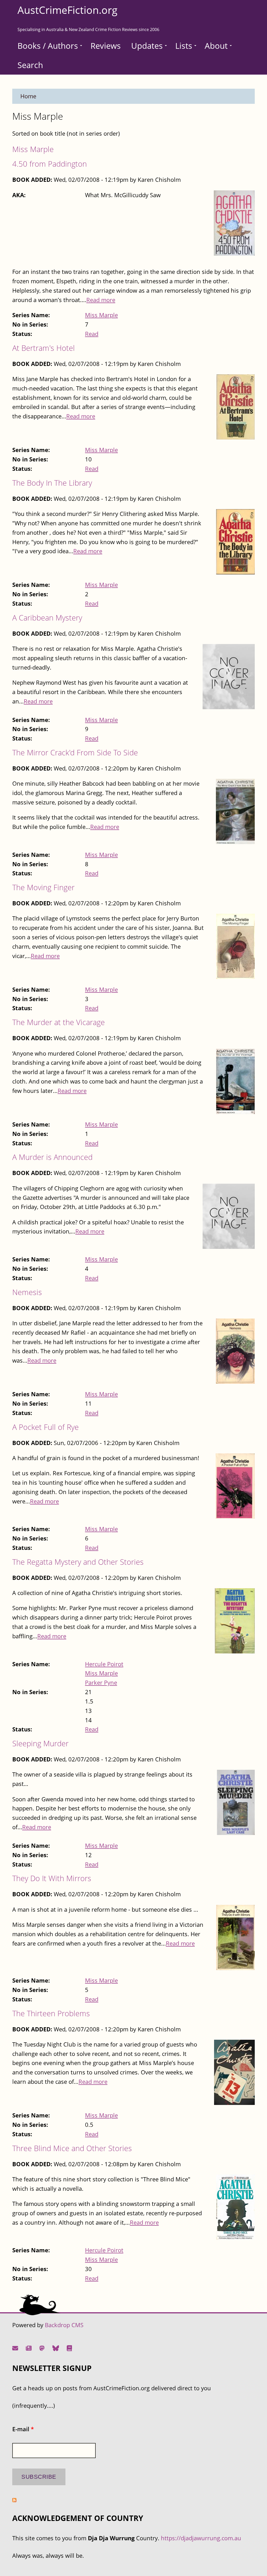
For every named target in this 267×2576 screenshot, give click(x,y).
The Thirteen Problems (51, 2013)
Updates (147, 46)
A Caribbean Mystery (47, 618)
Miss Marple (33, 149)
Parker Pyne (101, 1683)
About (216, 46)
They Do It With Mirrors (52, 1878)
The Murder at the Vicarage (59, 1022)
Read (92, 334)
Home (28, 96)
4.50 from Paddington (50, 164)
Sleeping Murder (40, 1743)
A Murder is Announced (52, 1157)
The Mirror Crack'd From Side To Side (75, 752)
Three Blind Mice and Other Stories (72, 2148)
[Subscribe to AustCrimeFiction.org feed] (14, 2500)
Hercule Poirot (104, 1664)
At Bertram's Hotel (44, 348)
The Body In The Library (52, 483)
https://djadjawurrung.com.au (201, 2538)
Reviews (106, 46)
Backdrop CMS (64, 2325)
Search (30, 65)
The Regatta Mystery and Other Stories (78, 1562)
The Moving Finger (43, 887)
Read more (101, 300)
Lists (184, 46)
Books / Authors (48, 46)
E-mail (23, 2429)
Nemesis (27, 1292)
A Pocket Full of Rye (45, 1427)
